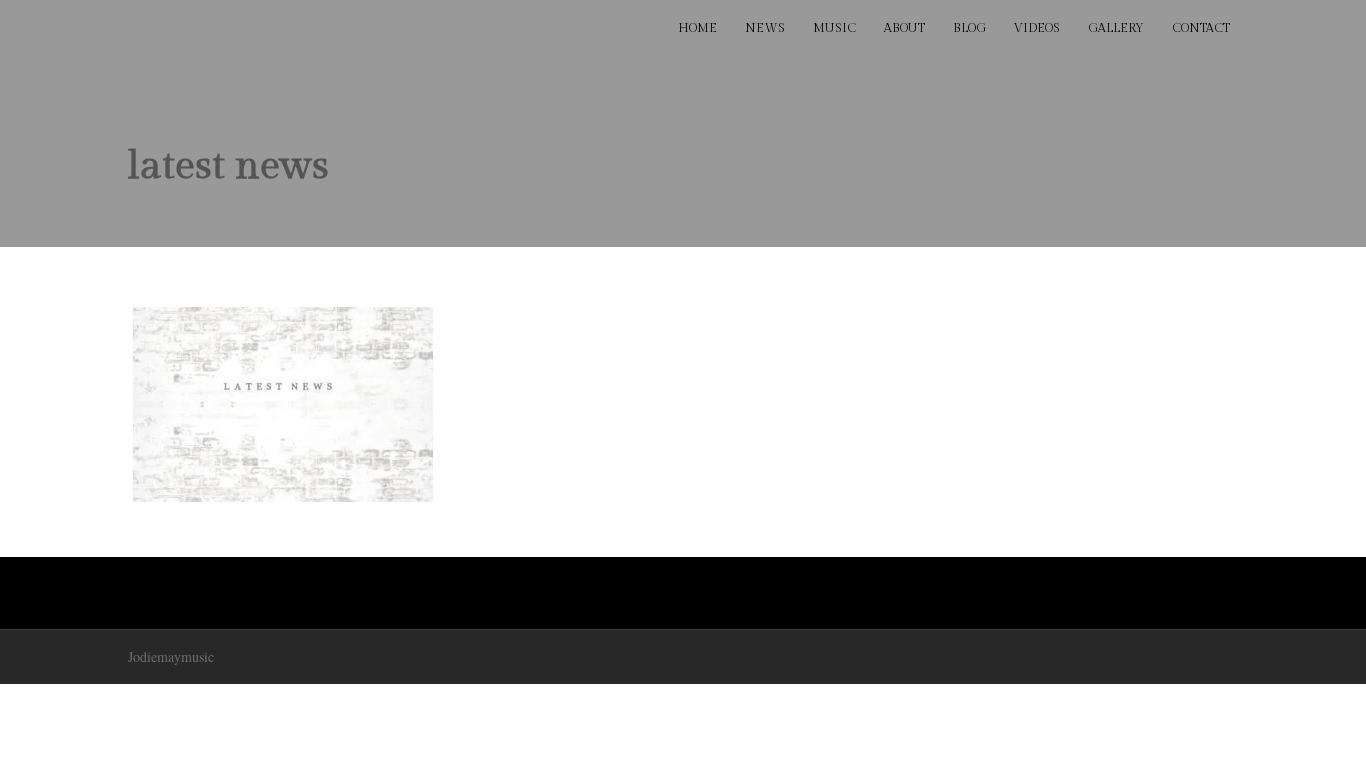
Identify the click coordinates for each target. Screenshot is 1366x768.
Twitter (183, 30)
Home (697, 28)
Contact (1201, 28)
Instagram (315, 30)
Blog (969, 28)
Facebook (139, 30)
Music (834, 28)
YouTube (227, 30)
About (904, 28)
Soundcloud (271, 30)
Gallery (1116, 28)
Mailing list (359, 30)
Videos (1037, 28)
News (765, 28)
